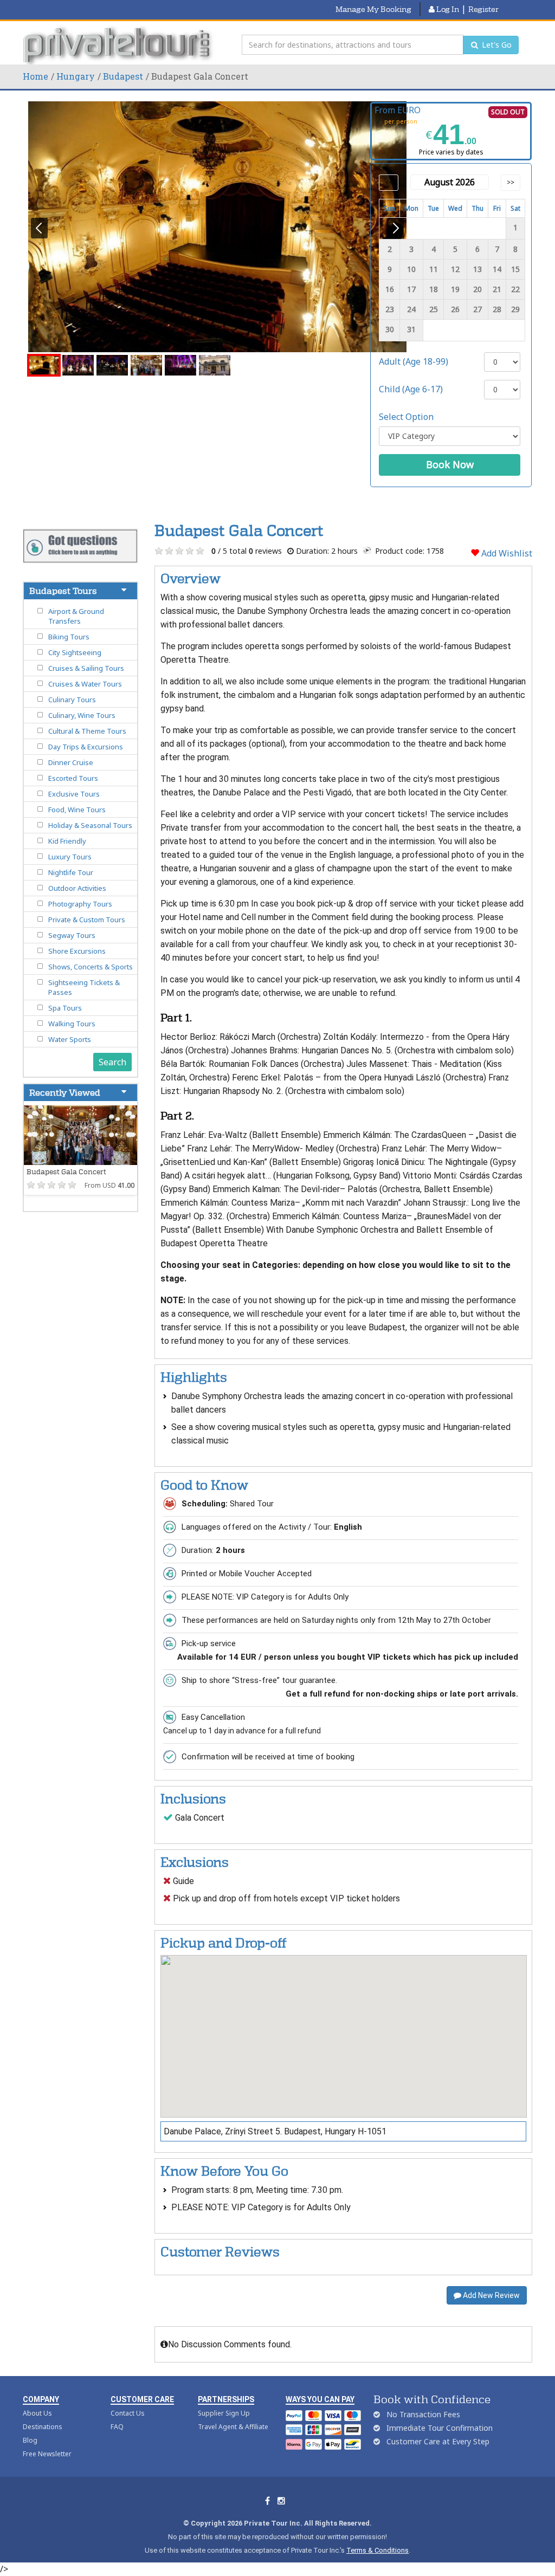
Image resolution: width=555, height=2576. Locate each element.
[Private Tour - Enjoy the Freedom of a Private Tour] (119, 45)
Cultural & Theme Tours (87, 731)
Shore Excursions (77, 951)
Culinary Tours (72, 700)
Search (112, 1062)
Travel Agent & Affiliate (233, 2427)
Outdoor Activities (77, 888)
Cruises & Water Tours (85, 684)
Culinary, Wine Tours (82, 715)
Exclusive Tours (74, 794)
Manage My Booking (373, 9)
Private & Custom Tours (87, 920)
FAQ (117, 2427)
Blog (30, 2440)
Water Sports (70, 1039)
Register (483, 9)
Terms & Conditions (377, 2550)
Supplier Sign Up (224, 2413)
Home (36, 76)
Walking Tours (72, 1024)
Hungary (76, 76)
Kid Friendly (67, 841)
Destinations (43, 2427)
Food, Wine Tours (77, 810)
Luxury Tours (70, 857)
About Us (37, 2413)
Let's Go (496, 45)
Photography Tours (80, 904)
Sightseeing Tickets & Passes (84, 987)
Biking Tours (69, 637)
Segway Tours (72, 935)
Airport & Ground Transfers (76, 616)
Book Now (450, 464)
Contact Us (128, 2413)
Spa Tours (65, 1008)
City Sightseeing (75, 652)
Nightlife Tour (71, 872)
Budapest (123, 76)
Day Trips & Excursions (86, 747)
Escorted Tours (73, 778)
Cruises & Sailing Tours (86, 668)
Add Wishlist (506, 553)
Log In (447, 9)
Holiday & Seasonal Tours (90, 825)
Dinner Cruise (71, 762)
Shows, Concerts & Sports (91, 967)
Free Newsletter (47, 2454)
